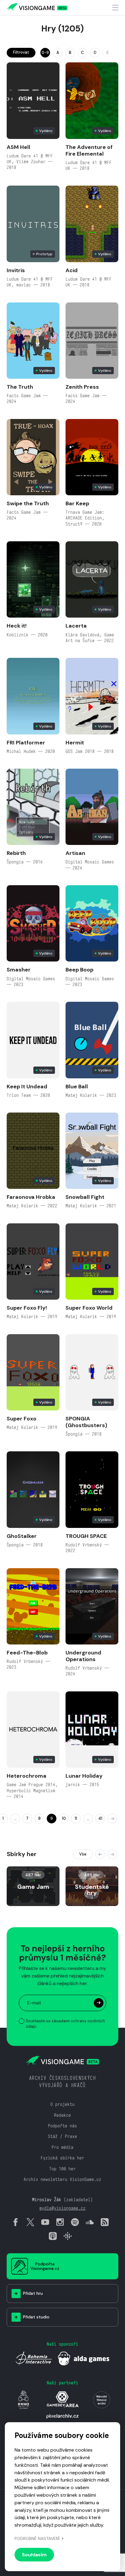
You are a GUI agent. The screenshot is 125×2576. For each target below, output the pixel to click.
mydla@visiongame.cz (62, 2208)
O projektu (62, 2104)
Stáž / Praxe (62, 2136)
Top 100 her (62, 2169)
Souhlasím (34, 2555)
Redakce (62, 2115)
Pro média (62, 2147)
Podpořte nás (62, 2126)
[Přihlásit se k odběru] (99, 2003)
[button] (100, 1854)
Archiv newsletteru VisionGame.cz (62, 2179)
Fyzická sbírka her (62, 2158)
